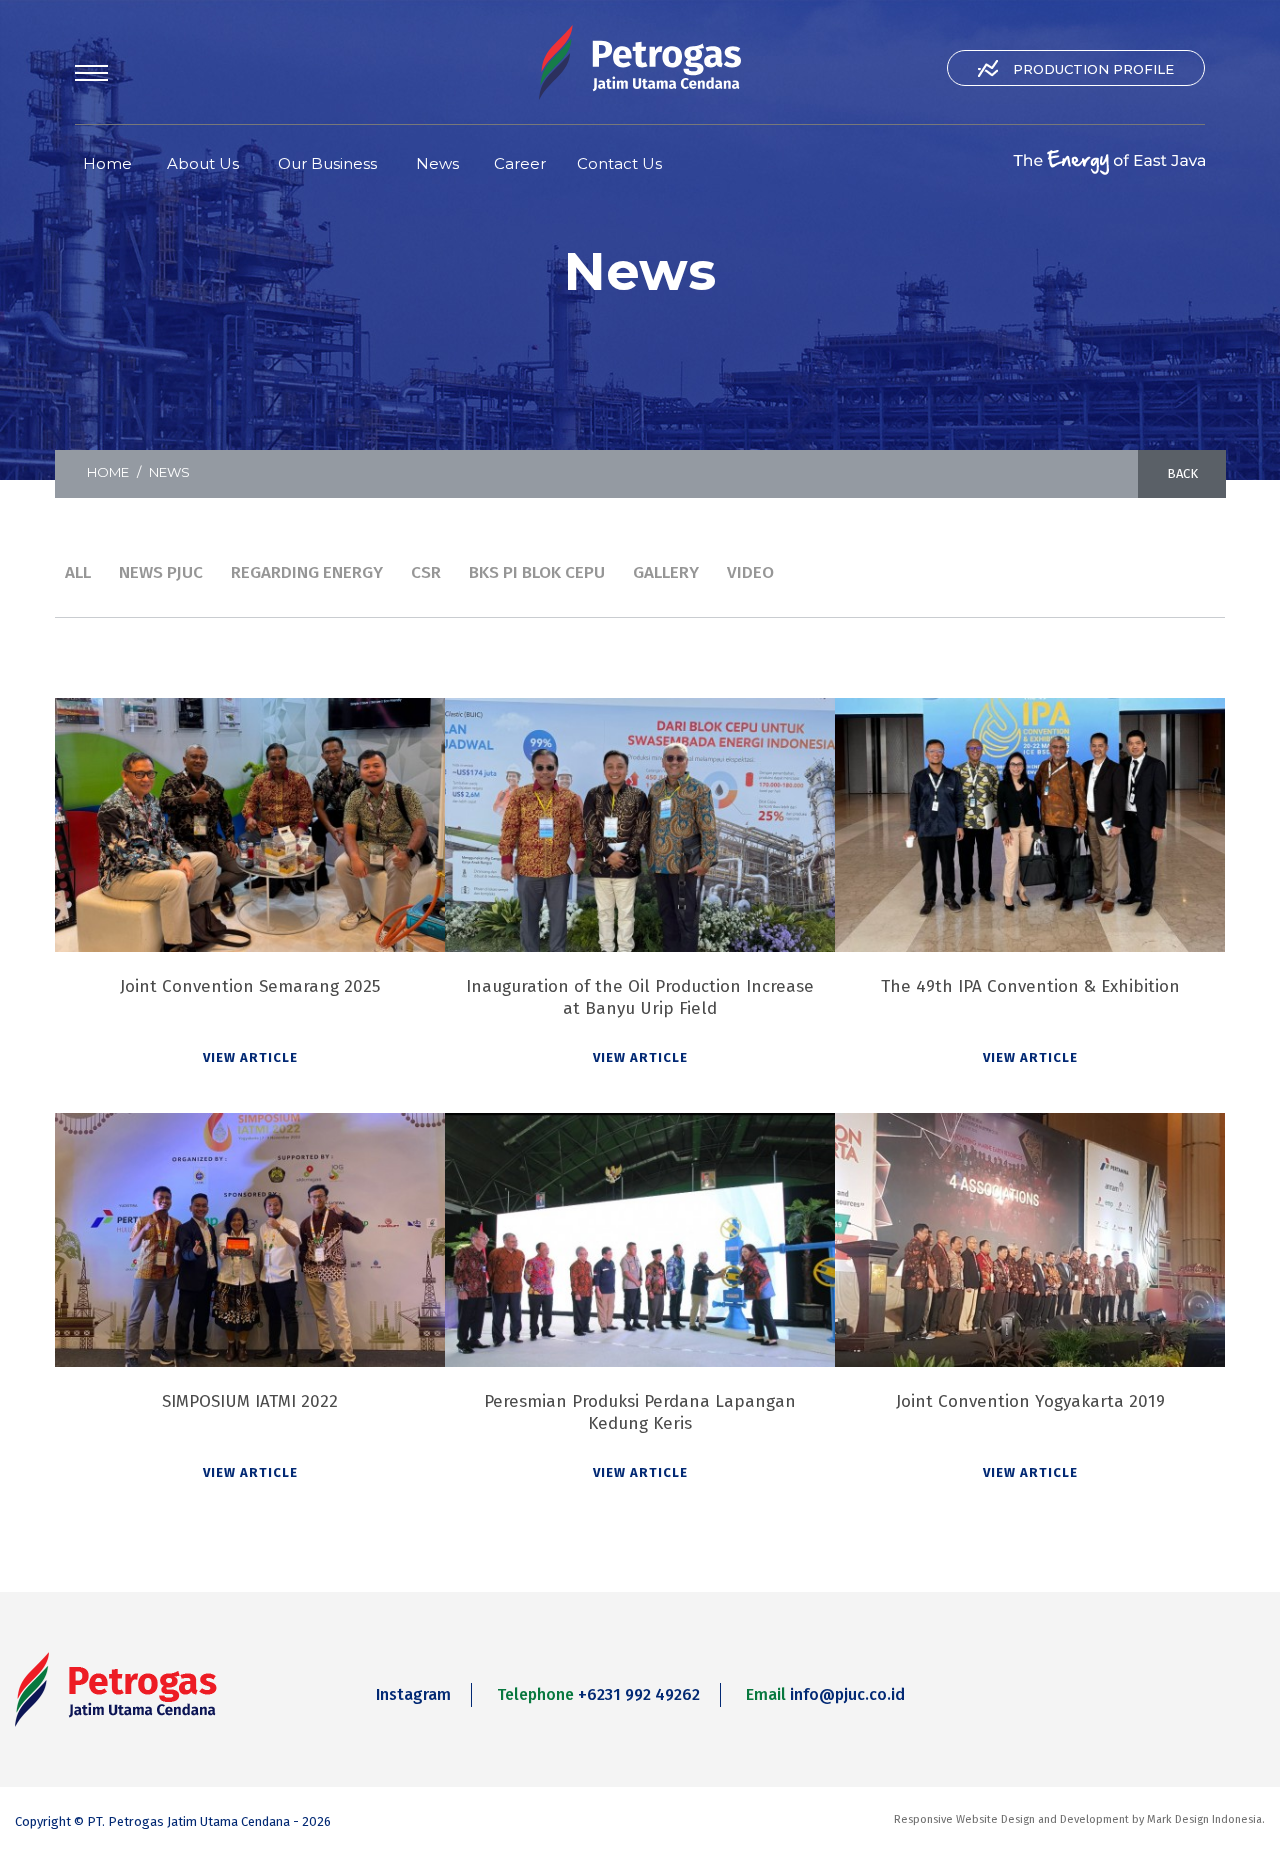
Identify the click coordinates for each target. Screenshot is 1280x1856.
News (437, 163)
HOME (108, 472)
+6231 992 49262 (639, 1694)
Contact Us (619, 163)
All (78, 572)
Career (520, 163)
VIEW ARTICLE (250, 1057)
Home (107, 163)
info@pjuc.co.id (847, 1694)
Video (750, 572)
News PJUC (161, 572)
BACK (1182, 473)
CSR (426, 572)
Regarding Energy (307, 572)
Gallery (666, 572)
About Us (203, 163)
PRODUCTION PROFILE (1093, 69)
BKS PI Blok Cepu (537, 572)
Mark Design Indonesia (1204, 1819)
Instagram (413, 1694)
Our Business (327, 163)
